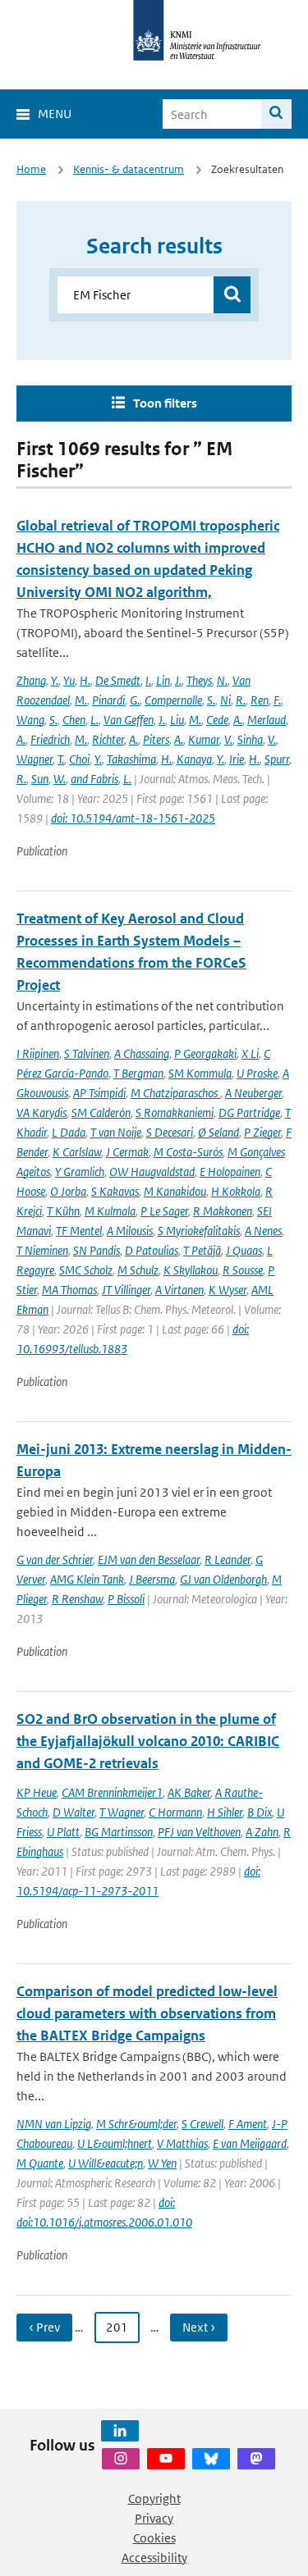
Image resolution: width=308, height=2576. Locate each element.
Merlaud (267, 720)
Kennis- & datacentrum (129, 169)
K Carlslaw (77, 1152)
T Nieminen (42, 1250)
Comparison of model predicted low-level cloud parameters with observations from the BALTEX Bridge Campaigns (147, 2013)
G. (135, 700)
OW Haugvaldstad (152, 1172)
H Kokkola (236, 1191)
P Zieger (262, 1132)
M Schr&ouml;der (136, 2124)
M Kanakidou (175, 1191)
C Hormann (175, 1812)
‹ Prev (44, 2327)
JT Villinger (126, 1290)
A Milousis (130, 1231)
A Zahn (262, 1832)
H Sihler (225, 1812)
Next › (199, 2327)
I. (148, 680)
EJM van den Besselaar (149, 1559)
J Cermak (127, 1152)
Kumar (204, 739)
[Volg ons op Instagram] (121, 2459)
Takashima (131, 759)
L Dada (69, 1132)
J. (178, 680)
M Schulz (138, 1270)
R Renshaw (77, 1599)
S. (211, 700)
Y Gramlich (80, 1172)
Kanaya (194, 759)
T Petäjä (202, 1250)
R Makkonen (223, 1211)
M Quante (40, 2163)
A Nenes (263, 1231)
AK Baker (189, 1792)
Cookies (154, 2538)
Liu (177, 720)
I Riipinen (38, 1053)
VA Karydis (41, 1112)
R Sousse (243, 1270)
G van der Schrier (55, 1559)
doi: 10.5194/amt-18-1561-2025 (133, 818)
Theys (199, 680)
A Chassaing (142, 1053)
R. (241, 700)
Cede (217, 720)
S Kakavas (115, 1191)
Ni (225, 700)
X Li (250, 1053)
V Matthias (182, 2143)
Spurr (277, 759)
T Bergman (138, 1073)
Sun (40, 779)
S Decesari (170, 1132)
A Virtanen (179, 1290)
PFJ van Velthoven (199, 1832)
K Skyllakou (191, 1270)
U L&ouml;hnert (115, 2143)
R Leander (228, 1559)
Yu (69, 680)
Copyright (154, 2498)
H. (85, 680)
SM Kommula (200, 1073)
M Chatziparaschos (175, 1093)
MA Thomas (69, 1290)
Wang (30, 720)
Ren (260, 700)
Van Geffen (129, 720)
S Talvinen (87, 1053)
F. (277, 700)
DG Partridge (249, 1112)
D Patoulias (152, 1250)
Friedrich (50, 739)
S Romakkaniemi (175, 1112)
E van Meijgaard (250, 2143)
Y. (55, 680)
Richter (108, 739)
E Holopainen (230, 1172)
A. (238, 720)
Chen (74, 720)
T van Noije (116, 1132)
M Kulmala (110, 1211)
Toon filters (165, 403)
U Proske (257, 1073)
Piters (156, 739)
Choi (79, 759)
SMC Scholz (86, 1270)
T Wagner (122, 1812)
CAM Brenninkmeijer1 (112, 1792)
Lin (163, 680)
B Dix (260, 1812)
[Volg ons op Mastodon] (256, 2459)
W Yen (162, 2163)
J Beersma (152, 1579)
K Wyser (228, 1290)
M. (81, 700)
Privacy (154, 2518)
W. (60, 779)
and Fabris (94, 779)
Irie (237, 759)
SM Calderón (101, 1112)
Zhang (31, 680)
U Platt (63, 1832)
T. (61, 759)
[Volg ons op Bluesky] (211, 2459)
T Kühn (63, 1211)
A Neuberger (253, 1093)
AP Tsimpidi (99, 1093)
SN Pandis (97, 1250)
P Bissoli (126, 1599)
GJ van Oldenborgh (223, 1579)
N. (222, 680)
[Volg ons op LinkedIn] (120, 2431)
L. (94, 720)
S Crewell (202, 2124)
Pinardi (108, 700)
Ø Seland (218, 1132)
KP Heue (37, 1792)
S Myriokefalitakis (199, 1231)
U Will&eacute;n (106, 2163)
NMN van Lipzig (54, 2124)
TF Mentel (79, 1231)
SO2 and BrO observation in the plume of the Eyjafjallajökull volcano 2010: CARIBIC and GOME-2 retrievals (148, 1741)
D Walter (74, 1812)
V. (228, 739)
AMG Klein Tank (87, 1579)
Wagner (34, 759)
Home (31, 169)
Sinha (250, 739)
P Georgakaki (205, 1053)
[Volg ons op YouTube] (166, 2459)
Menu (55, 114)
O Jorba (68, 1191)
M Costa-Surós (188, 1152)
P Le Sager (164, 1211)
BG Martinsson (119, 1832)
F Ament (248, 2124)
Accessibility (154, 2558)
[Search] (276, 114)
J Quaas (244, 1250)
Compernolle (173, 700)
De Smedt (118, 680)
